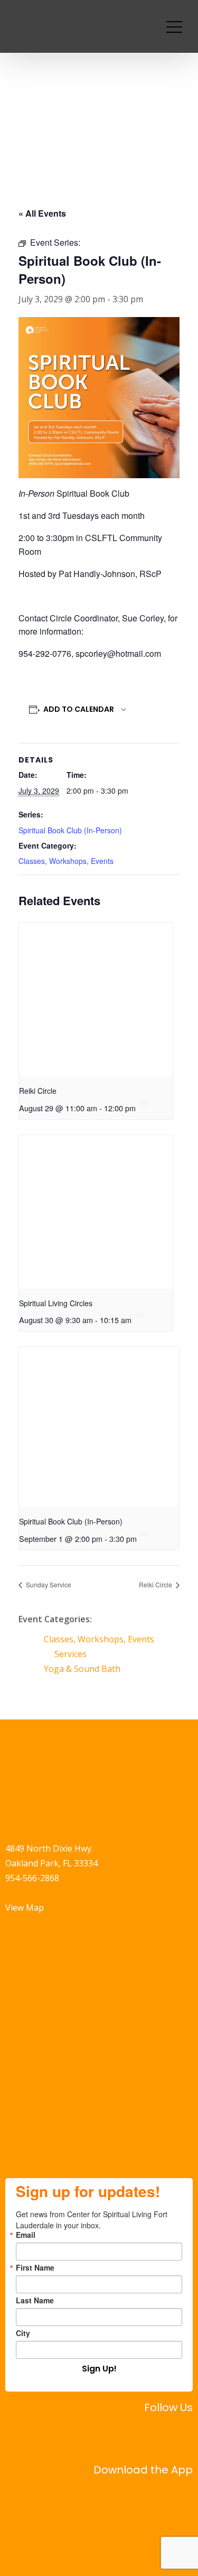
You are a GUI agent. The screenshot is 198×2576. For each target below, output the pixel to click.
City (23, 2333)
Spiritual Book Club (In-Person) (70, 830)
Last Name (35, 2300)
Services (70, 1654)
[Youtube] (180, 2436)
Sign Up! (99, 2369)
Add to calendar (79, 709)
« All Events (42, 213)
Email (26, 2235)
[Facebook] (122, 2436)
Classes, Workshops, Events (66, 861)
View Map (25, 1908)
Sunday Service (48, 1584)
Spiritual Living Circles (56, 1303)
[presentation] (96, 999)
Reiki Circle (38, 1091)
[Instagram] (151, 2436)
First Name (35, 2267)
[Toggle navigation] (174, 26)
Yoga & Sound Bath (82, 1669)
